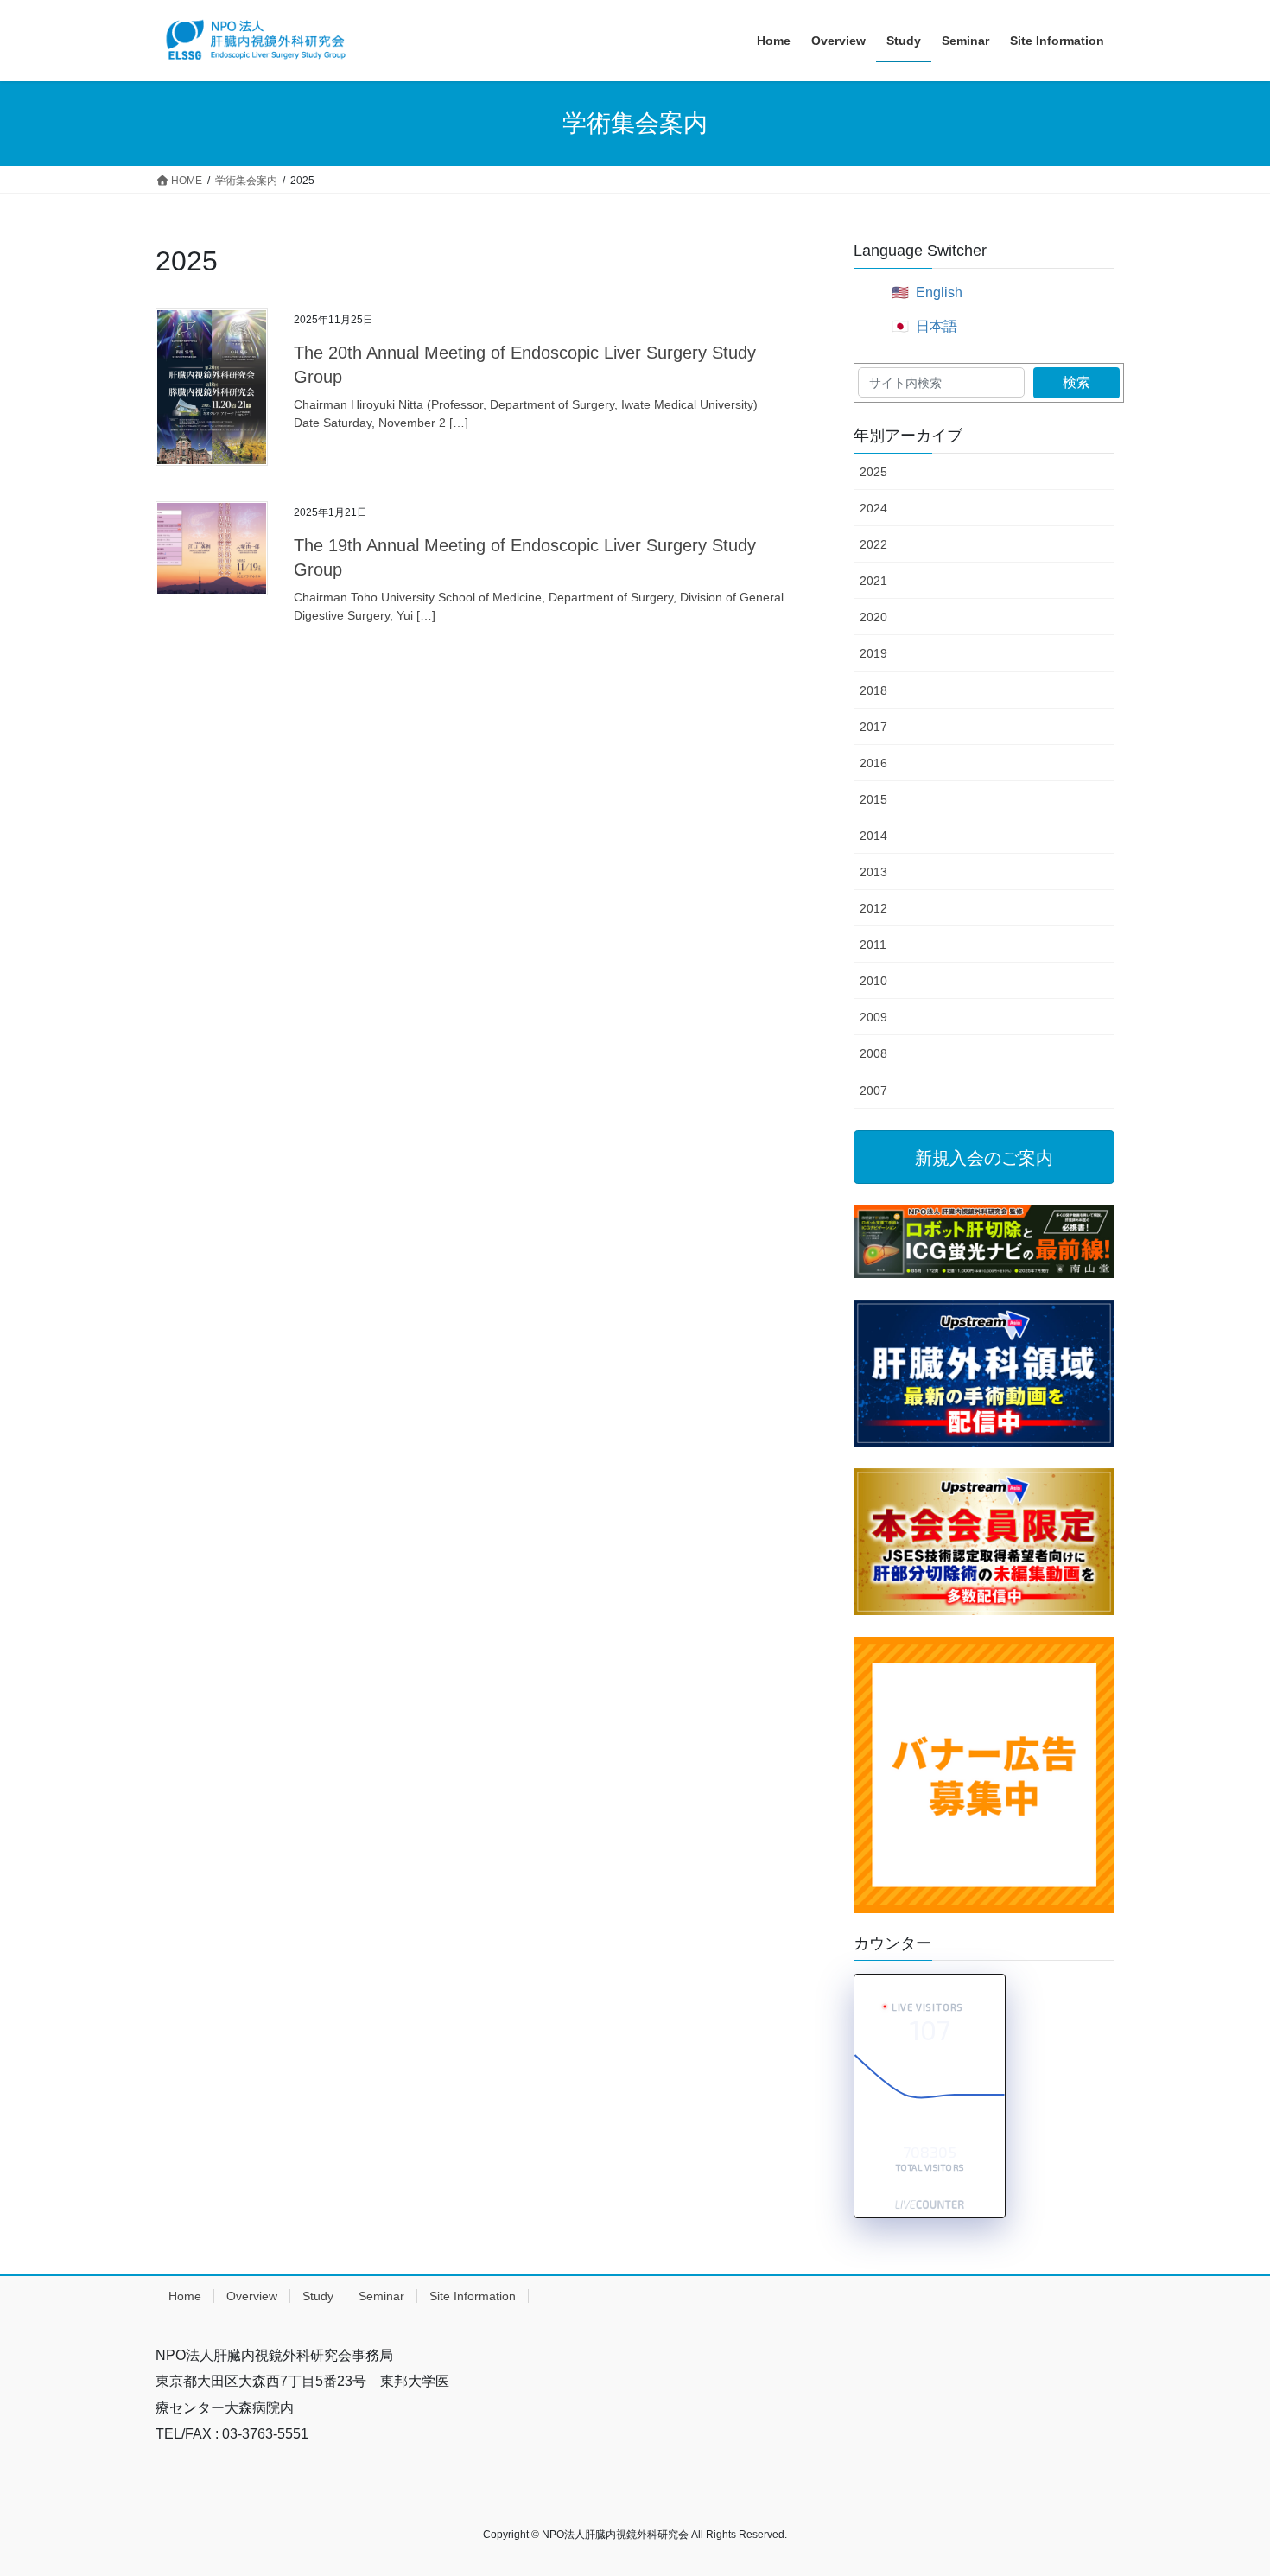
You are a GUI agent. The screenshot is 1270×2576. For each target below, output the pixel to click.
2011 (873, 945)
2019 (873, 653)
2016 (873, 763)
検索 (1076, 382)
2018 (873, 690)
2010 (873, 981)
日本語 (937, 326)
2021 (873, 581)
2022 (873, 544)
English (939, 293)
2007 (873, 1091)
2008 (873, 1053)
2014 (873, 836)
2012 (873, 908)
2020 (873, 617)
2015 (873, 799)
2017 (873, 727)
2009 (873, 1017)
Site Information (473, 2296)
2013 (873, 872)
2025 (873, 472)
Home (185, 2296)
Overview (252, 2296)
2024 (873, 508)
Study (318, 2296)
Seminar (381, 2296)
